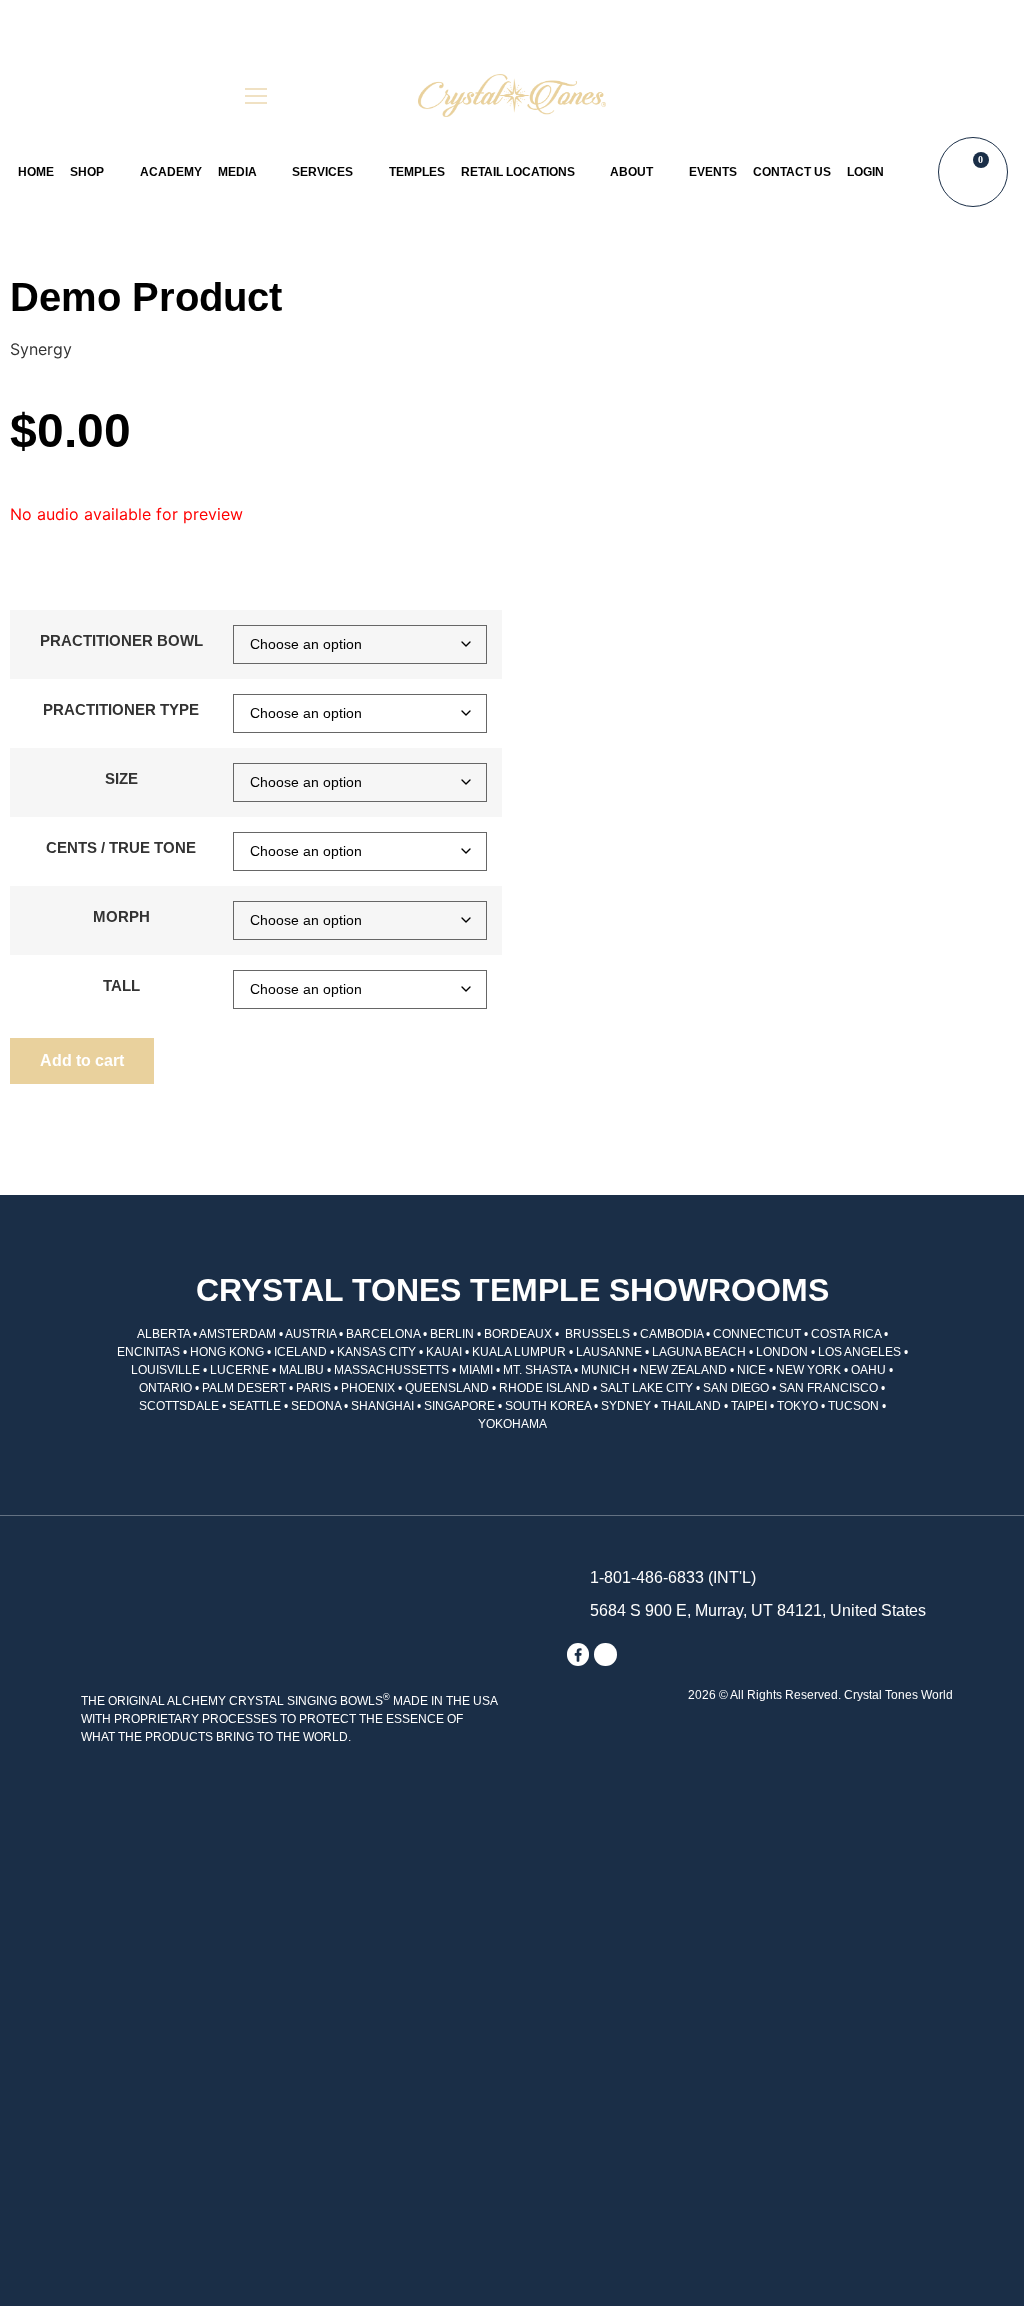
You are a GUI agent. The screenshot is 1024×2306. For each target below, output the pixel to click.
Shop (87, 172)
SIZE (121, 778)
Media (237, 172)
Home (36, 172)
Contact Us (792, 172)
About (631, 172)
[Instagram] (605, 1654)
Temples (417, 172)
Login (865, 172)
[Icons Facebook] (578, 1654)
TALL (121, 985)
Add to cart (82, 1060)
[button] (767, 95)
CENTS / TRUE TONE (121, 847)
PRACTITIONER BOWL (121, 640)
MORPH (121, 916)
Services (322, 172)
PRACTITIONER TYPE (121, 709)
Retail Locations (518, 172)
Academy (171, 172)
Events (713, 172)
